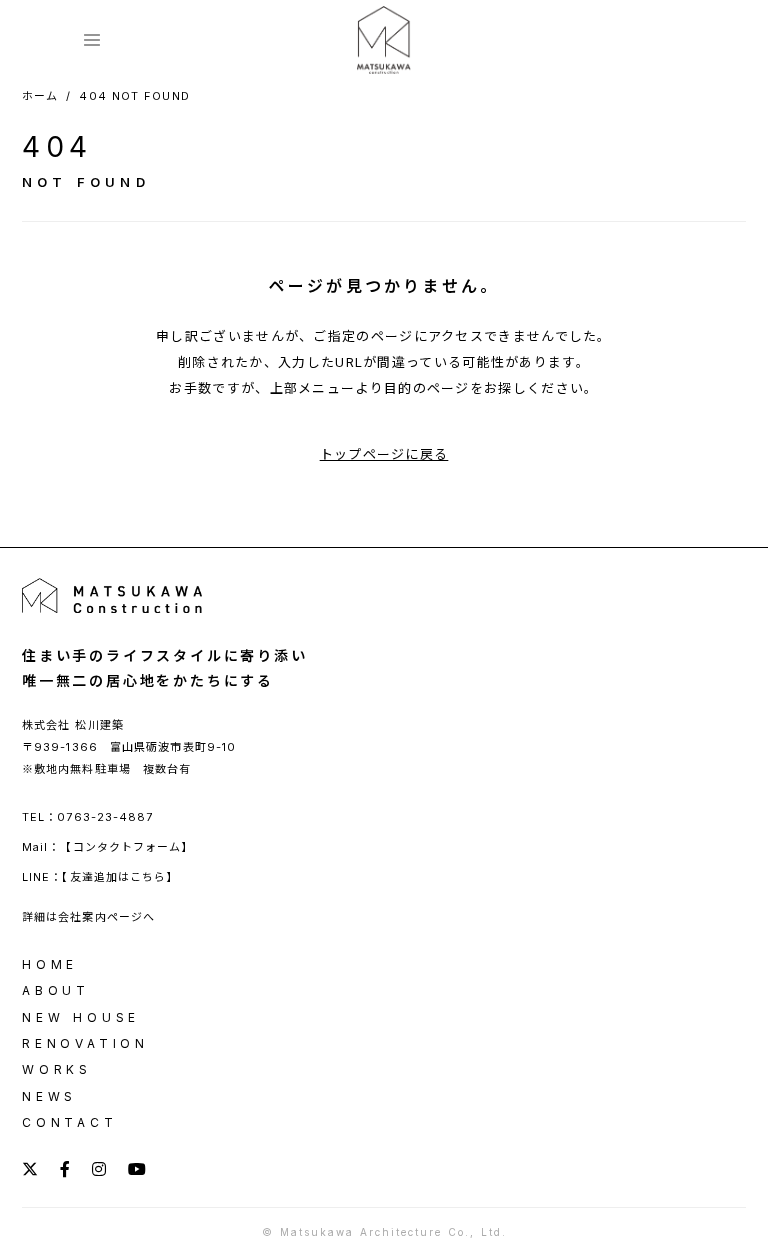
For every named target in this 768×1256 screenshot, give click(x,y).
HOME (50, 965)
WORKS (57, 1070)
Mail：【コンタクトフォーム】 (108, 847)
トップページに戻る (384, 454)
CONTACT (70, 1123)
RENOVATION (85, 1044)
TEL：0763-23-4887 (88, 817)
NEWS (49, 1097)
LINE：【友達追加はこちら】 (110, 877)
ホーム (40, 96)
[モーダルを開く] (92, 40)
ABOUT (56, 991)
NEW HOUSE (81, 1018)
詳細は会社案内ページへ (88, 917)
